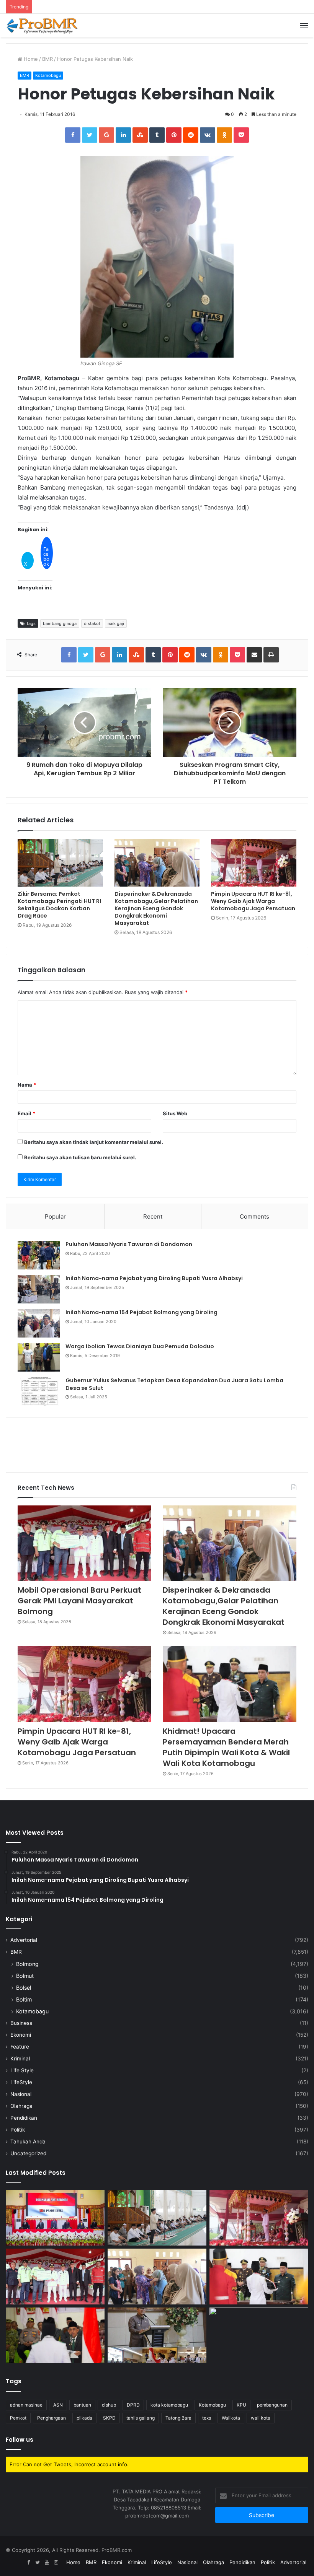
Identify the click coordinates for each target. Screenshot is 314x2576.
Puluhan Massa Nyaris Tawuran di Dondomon (129, 1244)
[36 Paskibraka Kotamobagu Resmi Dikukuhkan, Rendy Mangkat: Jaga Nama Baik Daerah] (157, 2335)
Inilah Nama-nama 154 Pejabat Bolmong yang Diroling (141, 1312)
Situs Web (175, 1113)
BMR (47, 59)
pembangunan (272, 2405)
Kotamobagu (48, 75)
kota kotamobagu (169, 2405)
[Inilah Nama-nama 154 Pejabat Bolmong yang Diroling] (39, 1323)
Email (26, 1113)
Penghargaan (52, 2418)
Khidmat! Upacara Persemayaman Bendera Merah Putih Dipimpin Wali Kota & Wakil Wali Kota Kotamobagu (226, 1747)
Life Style (22, 2070)
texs (207, 2418)
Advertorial (24, 1940)
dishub (109, 2405)
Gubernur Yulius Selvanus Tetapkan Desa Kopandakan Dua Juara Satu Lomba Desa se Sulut (174, 1384)
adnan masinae (26, 2405)
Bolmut (25, 1976)
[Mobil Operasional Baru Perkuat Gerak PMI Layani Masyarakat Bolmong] (84, 1543)
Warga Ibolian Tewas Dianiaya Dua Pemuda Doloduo (140, 1346)
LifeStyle (21, 2082)
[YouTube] (47, 2563)
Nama (27, 1085)
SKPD (109, 2418)
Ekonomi (21, 2035)
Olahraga (21, 2106)
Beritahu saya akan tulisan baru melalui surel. (80, 1157)
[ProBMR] (42, 26)
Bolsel (24, 1988)
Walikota (231, 2418)
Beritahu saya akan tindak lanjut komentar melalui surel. (94, 1142)
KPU (241, 2405)
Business (21, 2023)
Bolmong (27, 1964)
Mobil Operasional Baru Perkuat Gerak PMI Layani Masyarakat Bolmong (79, 1601)
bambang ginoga (60, 623)
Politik (18, 2130)
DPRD (133, 2405)
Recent (153, 1216)
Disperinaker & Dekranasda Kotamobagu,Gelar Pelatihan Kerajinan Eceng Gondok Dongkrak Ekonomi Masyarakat (156, 908)
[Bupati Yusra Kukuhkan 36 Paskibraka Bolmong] (55, 2335)
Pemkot (18, 2418)
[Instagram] (56, 2563)
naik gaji (116, 623)
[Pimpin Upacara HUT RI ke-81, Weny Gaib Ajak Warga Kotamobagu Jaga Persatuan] (254, 863)
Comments (254, 1216)
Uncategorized (28, 2153)
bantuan (82, 2405)
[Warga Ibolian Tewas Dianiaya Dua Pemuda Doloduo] (39, 1357)
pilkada (84, 2418)
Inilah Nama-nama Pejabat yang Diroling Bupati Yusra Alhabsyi (154, 1278)
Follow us (20, 2440)
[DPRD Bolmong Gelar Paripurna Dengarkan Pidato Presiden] (55, 2218)
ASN (58, 2405)
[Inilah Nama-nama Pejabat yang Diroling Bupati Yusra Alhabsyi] (39, 1289)
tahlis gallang (141, 2418)
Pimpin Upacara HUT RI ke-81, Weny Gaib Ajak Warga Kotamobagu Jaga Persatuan (253, 901)
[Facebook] (28, 2563)
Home (30, 59)
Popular (55, 1216)
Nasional (21, 2094)
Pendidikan (24, 2118)
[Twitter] (38, 2563)
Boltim (24, 1999)
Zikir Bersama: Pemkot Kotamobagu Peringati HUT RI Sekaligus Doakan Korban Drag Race (59, 905)
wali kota (261, 2418)
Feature (20, 2047)
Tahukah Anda (28, 2142)
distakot (92, 623)
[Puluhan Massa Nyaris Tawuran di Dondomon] (39, 1255)
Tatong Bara (178, 2418)
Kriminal (20, 2059)
